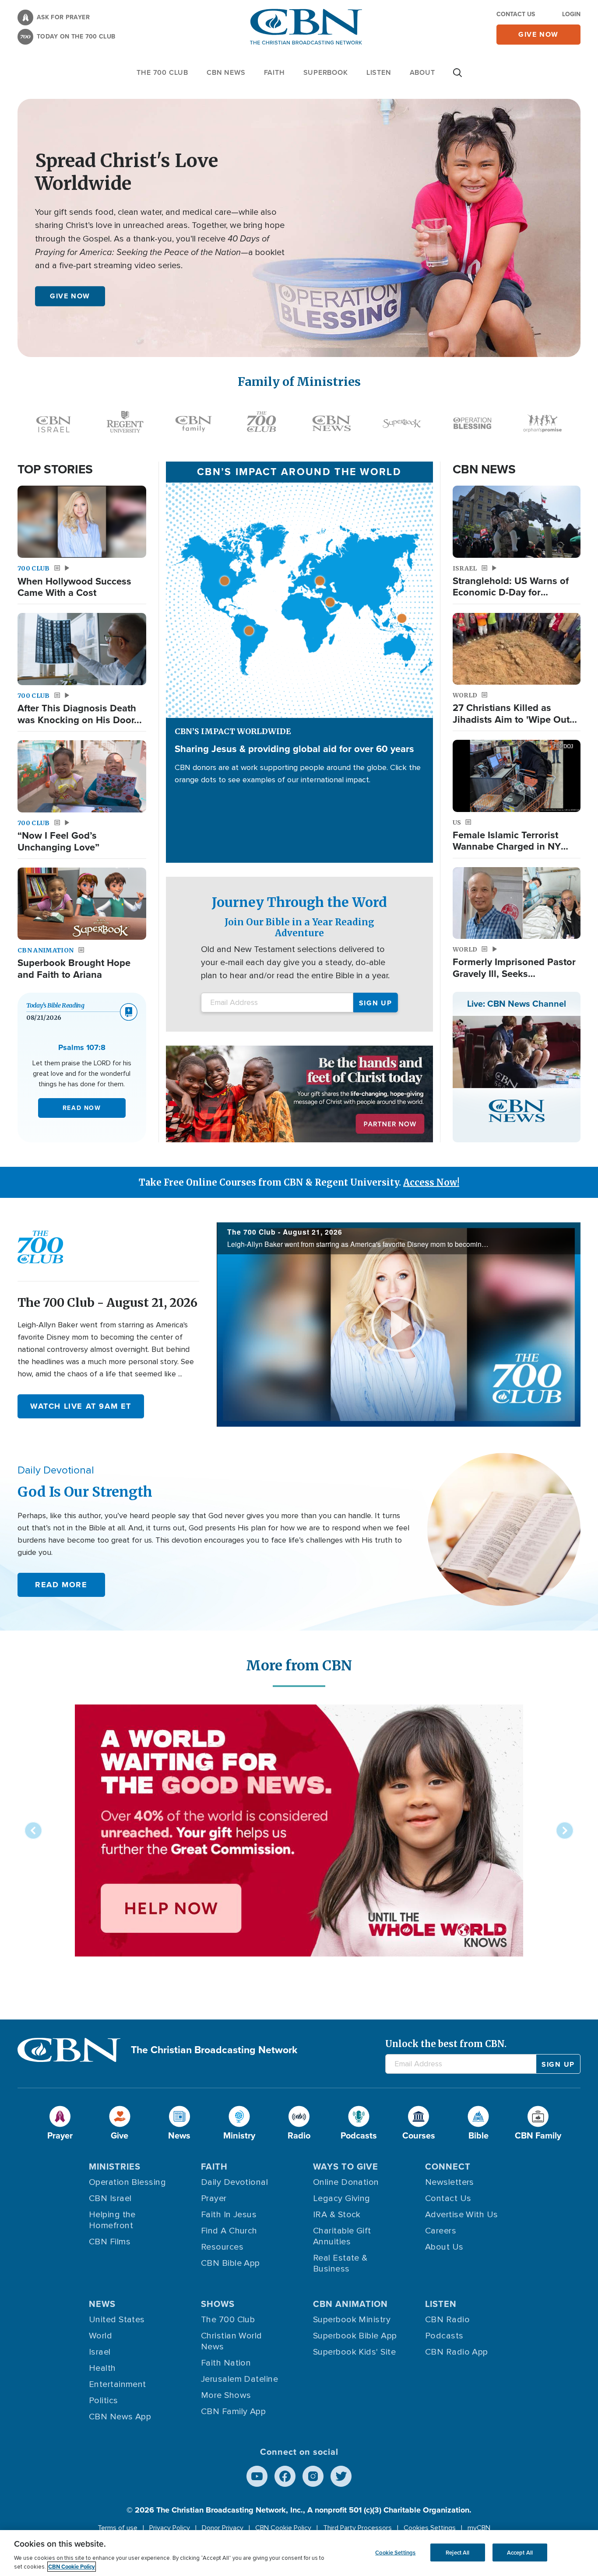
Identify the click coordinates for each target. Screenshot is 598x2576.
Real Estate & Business (340, 2263)
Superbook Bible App (355, 2336)
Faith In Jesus (229, 2215)
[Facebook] (285, 2476)
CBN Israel (110, 2198)
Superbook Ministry (352, 2320)
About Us (444, 2247)
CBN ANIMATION (350, 2304)
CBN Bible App (230, 2263)
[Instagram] (313, 2476)
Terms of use (118, 2528)
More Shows (226, 2395)
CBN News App (120, 2417)
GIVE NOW (70, 296)
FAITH (274, 72)
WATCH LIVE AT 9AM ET (81, 1406)
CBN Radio (447, 2320)
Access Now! (431, 1182)
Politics (104, 2401)
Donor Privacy (223, 2528)
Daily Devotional (234, 2182)
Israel (100, 2352)
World (100, 2336)
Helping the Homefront (112, 2220)
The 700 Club (162, 72)
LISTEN (379, 72)
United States (117, 2320)
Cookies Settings (430, 2528)
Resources (222, 2247)
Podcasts (444, 2336)
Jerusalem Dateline (239, 2379)
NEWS (102, 2304)
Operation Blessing (127, 2182)
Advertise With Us (462, 2215)
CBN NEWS (226, 72)
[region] (299, 2553)
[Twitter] (341, 2476)
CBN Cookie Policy (283, 2528)
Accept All (520, 2552)
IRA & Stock (337, 2215)
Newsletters (450, 2182)
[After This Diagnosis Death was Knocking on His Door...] (82, 649)
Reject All (457, 2552)
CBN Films (110, 2242)
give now (538, 34)
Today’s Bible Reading (55, 1005)
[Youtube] (257, 2476)
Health (102, 2368)
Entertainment (118, 2384)
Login (571, 14)
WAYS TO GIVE (346, 2166)
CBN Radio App (457, 2352)
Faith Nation (226, 2363)
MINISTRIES (115, 2166)
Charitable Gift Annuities (342, 2236)
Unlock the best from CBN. (446, 2044)
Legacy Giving (342, 2198)
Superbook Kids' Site (354, 2352)
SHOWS (218, 2304)
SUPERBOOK (326, 72)
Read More (61, 1585)
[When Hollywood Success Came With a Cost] (82, 522)
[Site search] (457, 77)
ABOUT (422, 72)
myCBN (479, 2528)
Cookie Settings (395, 2552)
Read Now (82, 1108)
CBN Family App (233, 2411)
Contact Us (516, 14)
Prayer (214, 2198)
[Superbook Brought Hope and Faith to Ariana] (82, 904)
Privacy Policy (170, 2528)
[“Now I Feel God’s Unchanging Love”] (82, 776)
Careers (441, 2231)
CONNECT (448, 2166)
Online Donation (346, 2182)
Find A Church (229, 2231)
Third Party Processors (357, 2528)
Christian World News (232, 2341)
